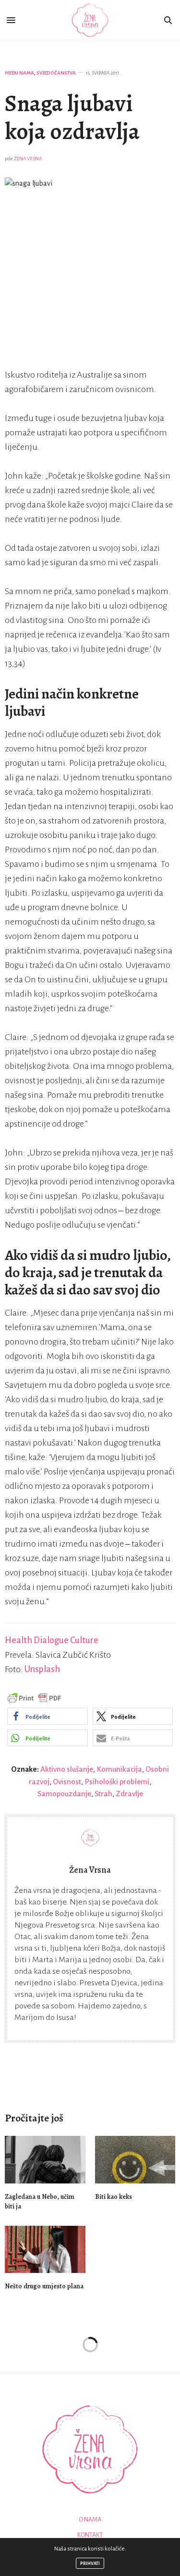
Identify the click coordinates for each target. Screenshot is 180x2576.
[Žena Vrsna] (90, 20)
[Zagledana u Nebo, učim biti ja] (45, 2160)
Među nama (19, 73)
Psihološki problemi (117, 1782)
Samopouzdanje (64, 1794)
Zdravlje (129, 1794)
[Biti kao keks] (135, 2160)
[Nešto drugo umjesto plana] (45, 2250)
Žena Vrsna (28, 159)
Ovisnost (67, 1782)
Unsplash (42, 1669)
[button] (48, 1716)
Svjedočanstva (56, 73)
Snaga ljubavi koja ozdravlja (72, 117)
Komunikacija (119, 1769)
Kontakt (90, 2535)
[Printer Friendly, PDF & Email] (35, 1698)
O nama (90, 2520)
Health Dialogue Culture (52, 1640)
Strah (103, 1794)
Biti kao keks (114, 2197)
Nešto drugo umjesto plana (44, 2286)
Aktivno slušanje (67, 1769)
